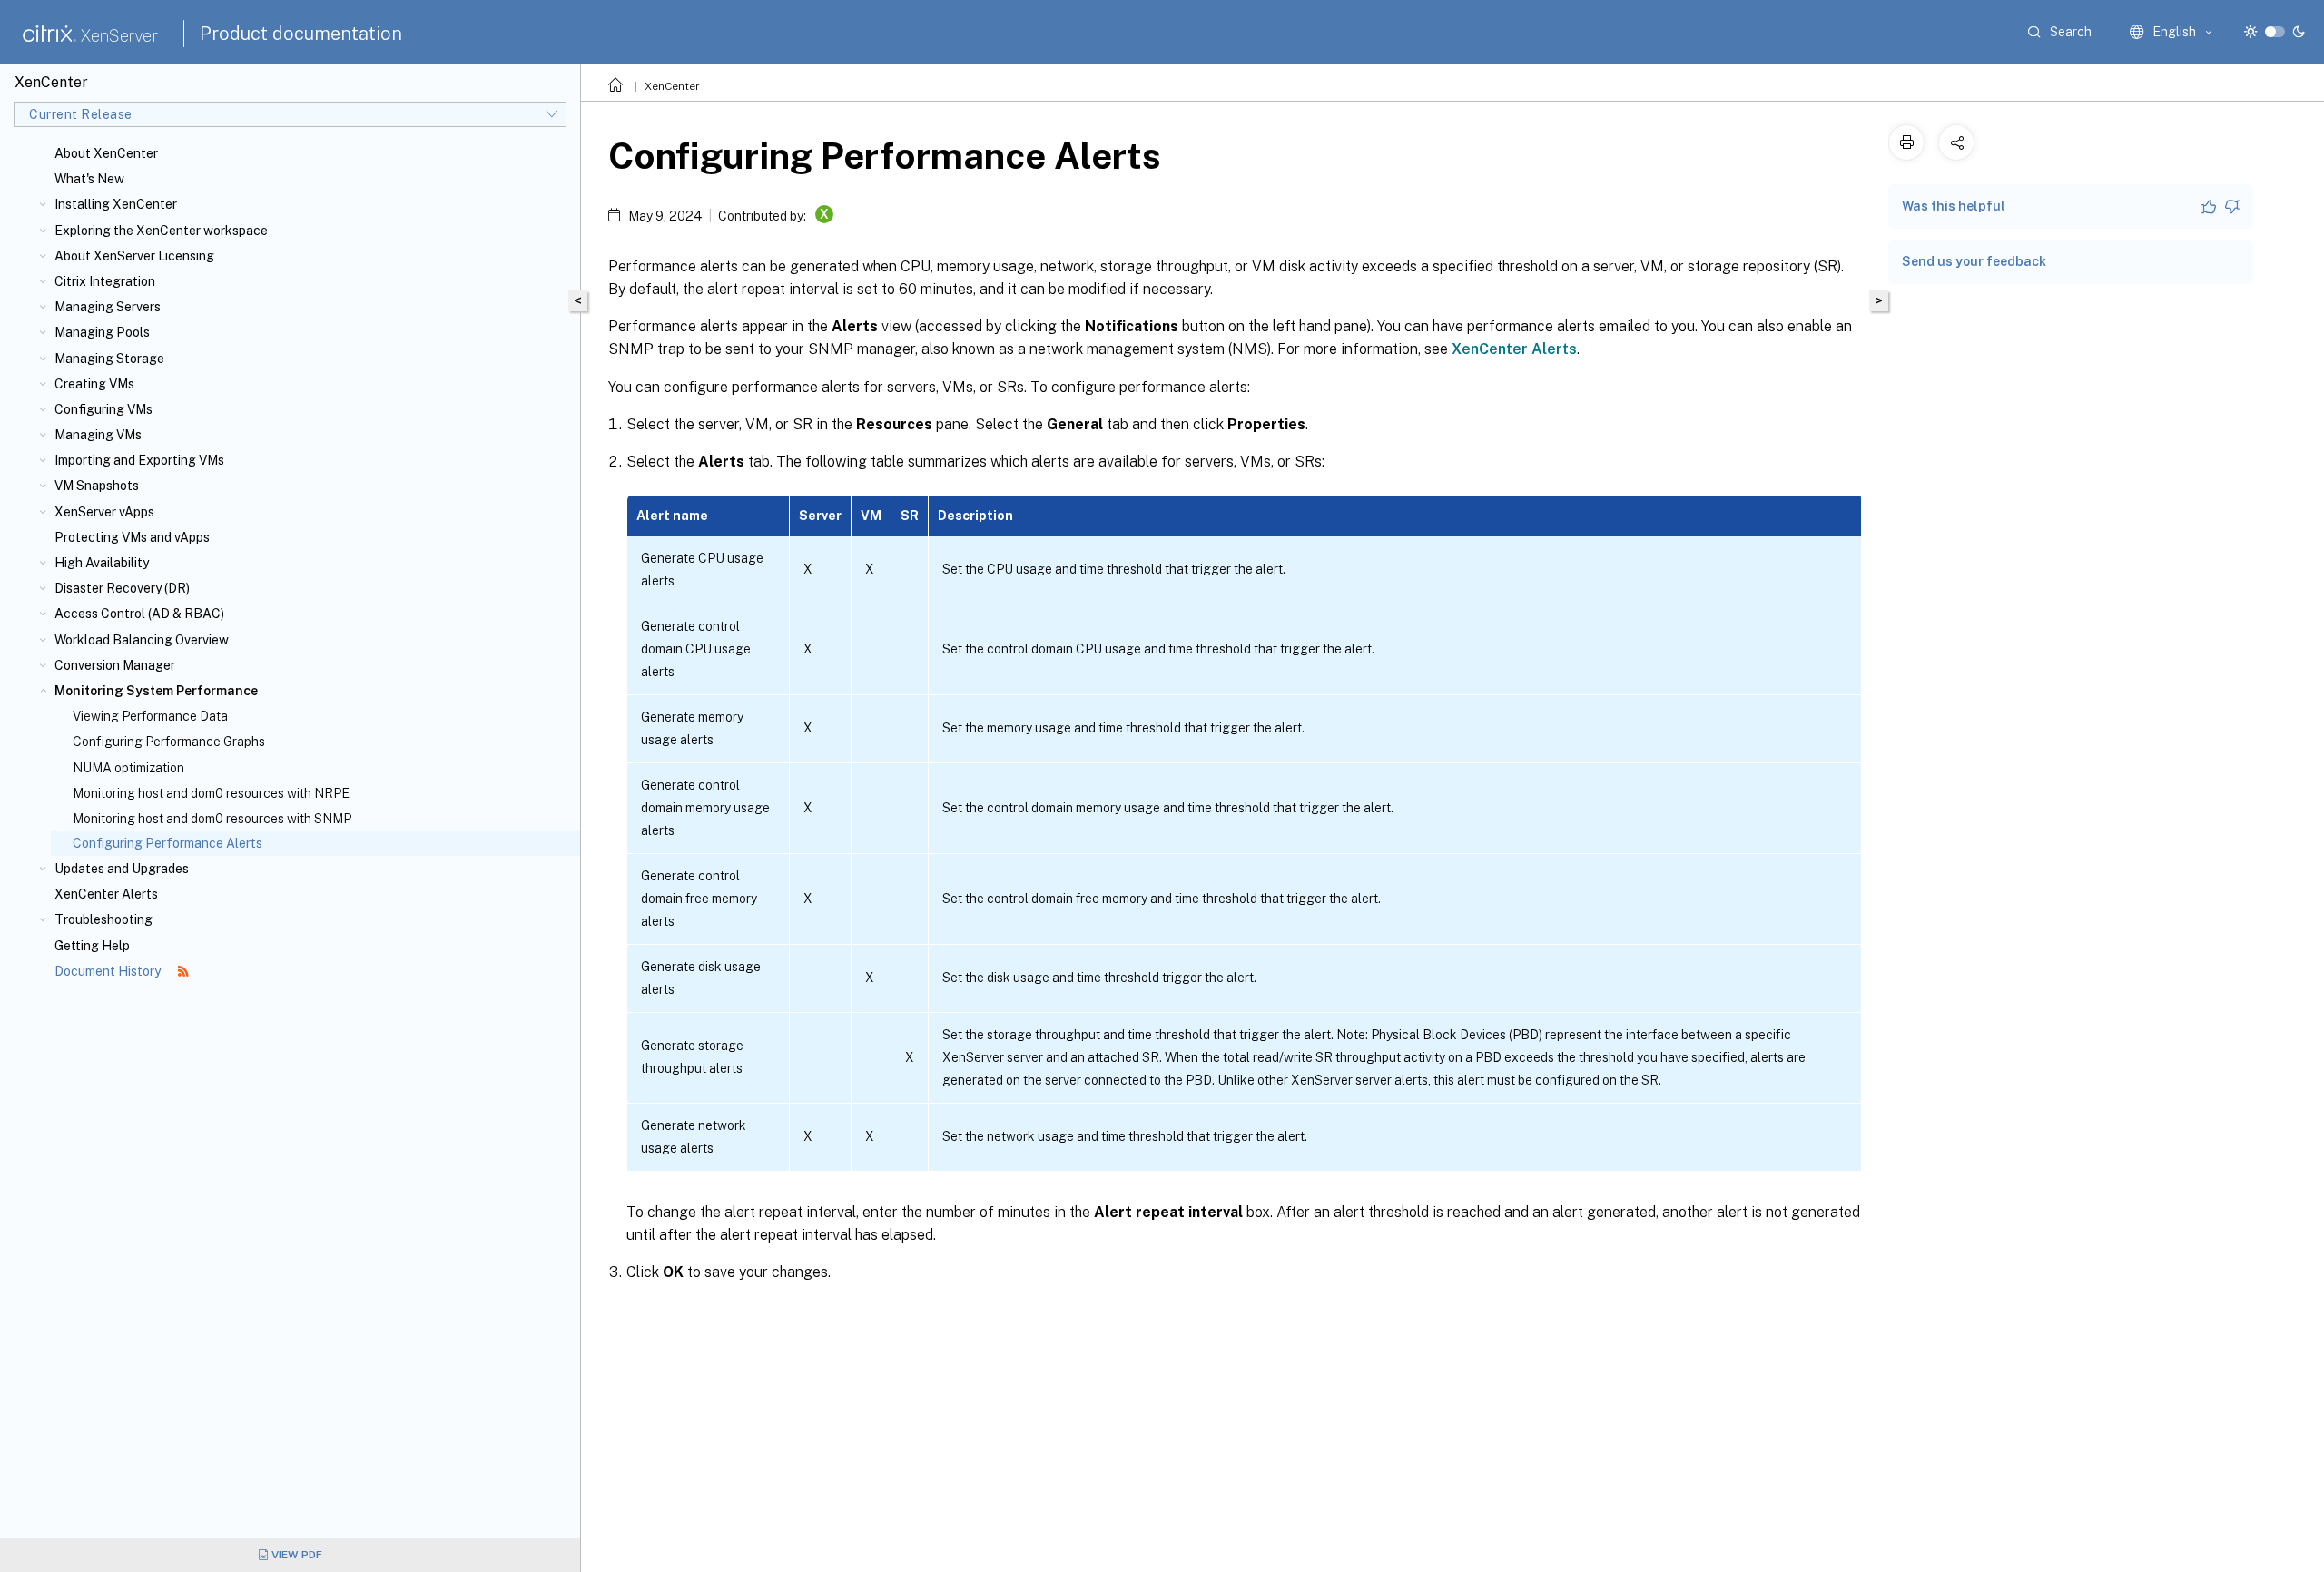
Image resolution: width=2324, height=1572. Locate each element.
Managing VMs (98, 435)
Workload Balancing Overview (142, 640)
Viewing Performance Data (150, 716)
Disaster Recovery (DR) (122, 588)
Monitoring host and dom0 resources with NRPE (211, 793)
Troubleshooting (103, 919)
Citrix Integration (105, 281)
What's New (89, 179)
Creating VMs (94, 384)
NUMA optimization (128, 768)
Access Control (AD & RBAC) (139, 614)
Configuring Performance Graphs (169, 742)
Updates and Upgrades (122, 869)
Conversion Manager (115, 665)
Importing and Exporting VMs (139, 460)
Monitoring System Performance (156, 691)
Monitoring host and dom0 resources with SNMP (212, 819)
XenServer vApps (104, 512)
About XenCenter (106, 153)
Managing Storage (109, 359)
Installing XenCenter (116, 204)
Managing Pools (102, 332)
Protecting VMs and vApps (132, 537)
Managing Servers (108, 307)
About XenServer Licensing (134, 256)
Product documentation (301, 34)
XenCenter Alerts (106, 894)
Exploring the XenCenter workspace (161, 231)
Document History (109, 971)
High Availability (102, 563)
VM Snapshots (97, 486)
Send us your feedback (1974, 261)
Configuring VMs (103, 409)
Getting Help (92, 946)
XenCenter (672, 86)
